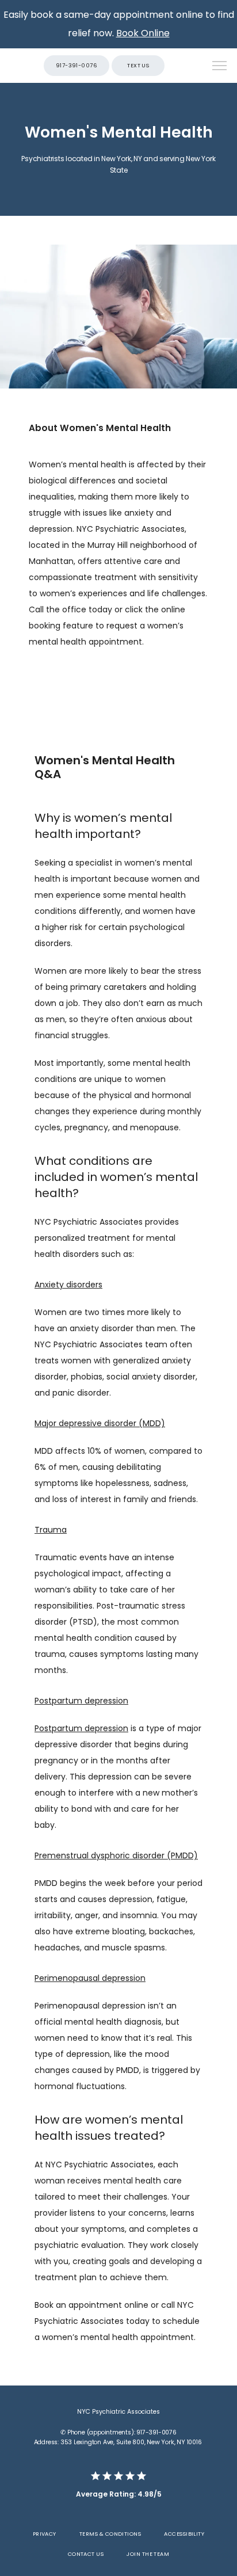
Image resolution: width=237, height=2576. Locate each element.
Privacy (45, 2534)
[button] (220, 67)
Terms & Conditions (110, 2534)
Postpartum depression (81, 1728)
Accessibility (184, 2534)
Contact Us (86, 2554)
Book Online (143, 33)
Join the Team (148, 2554)
